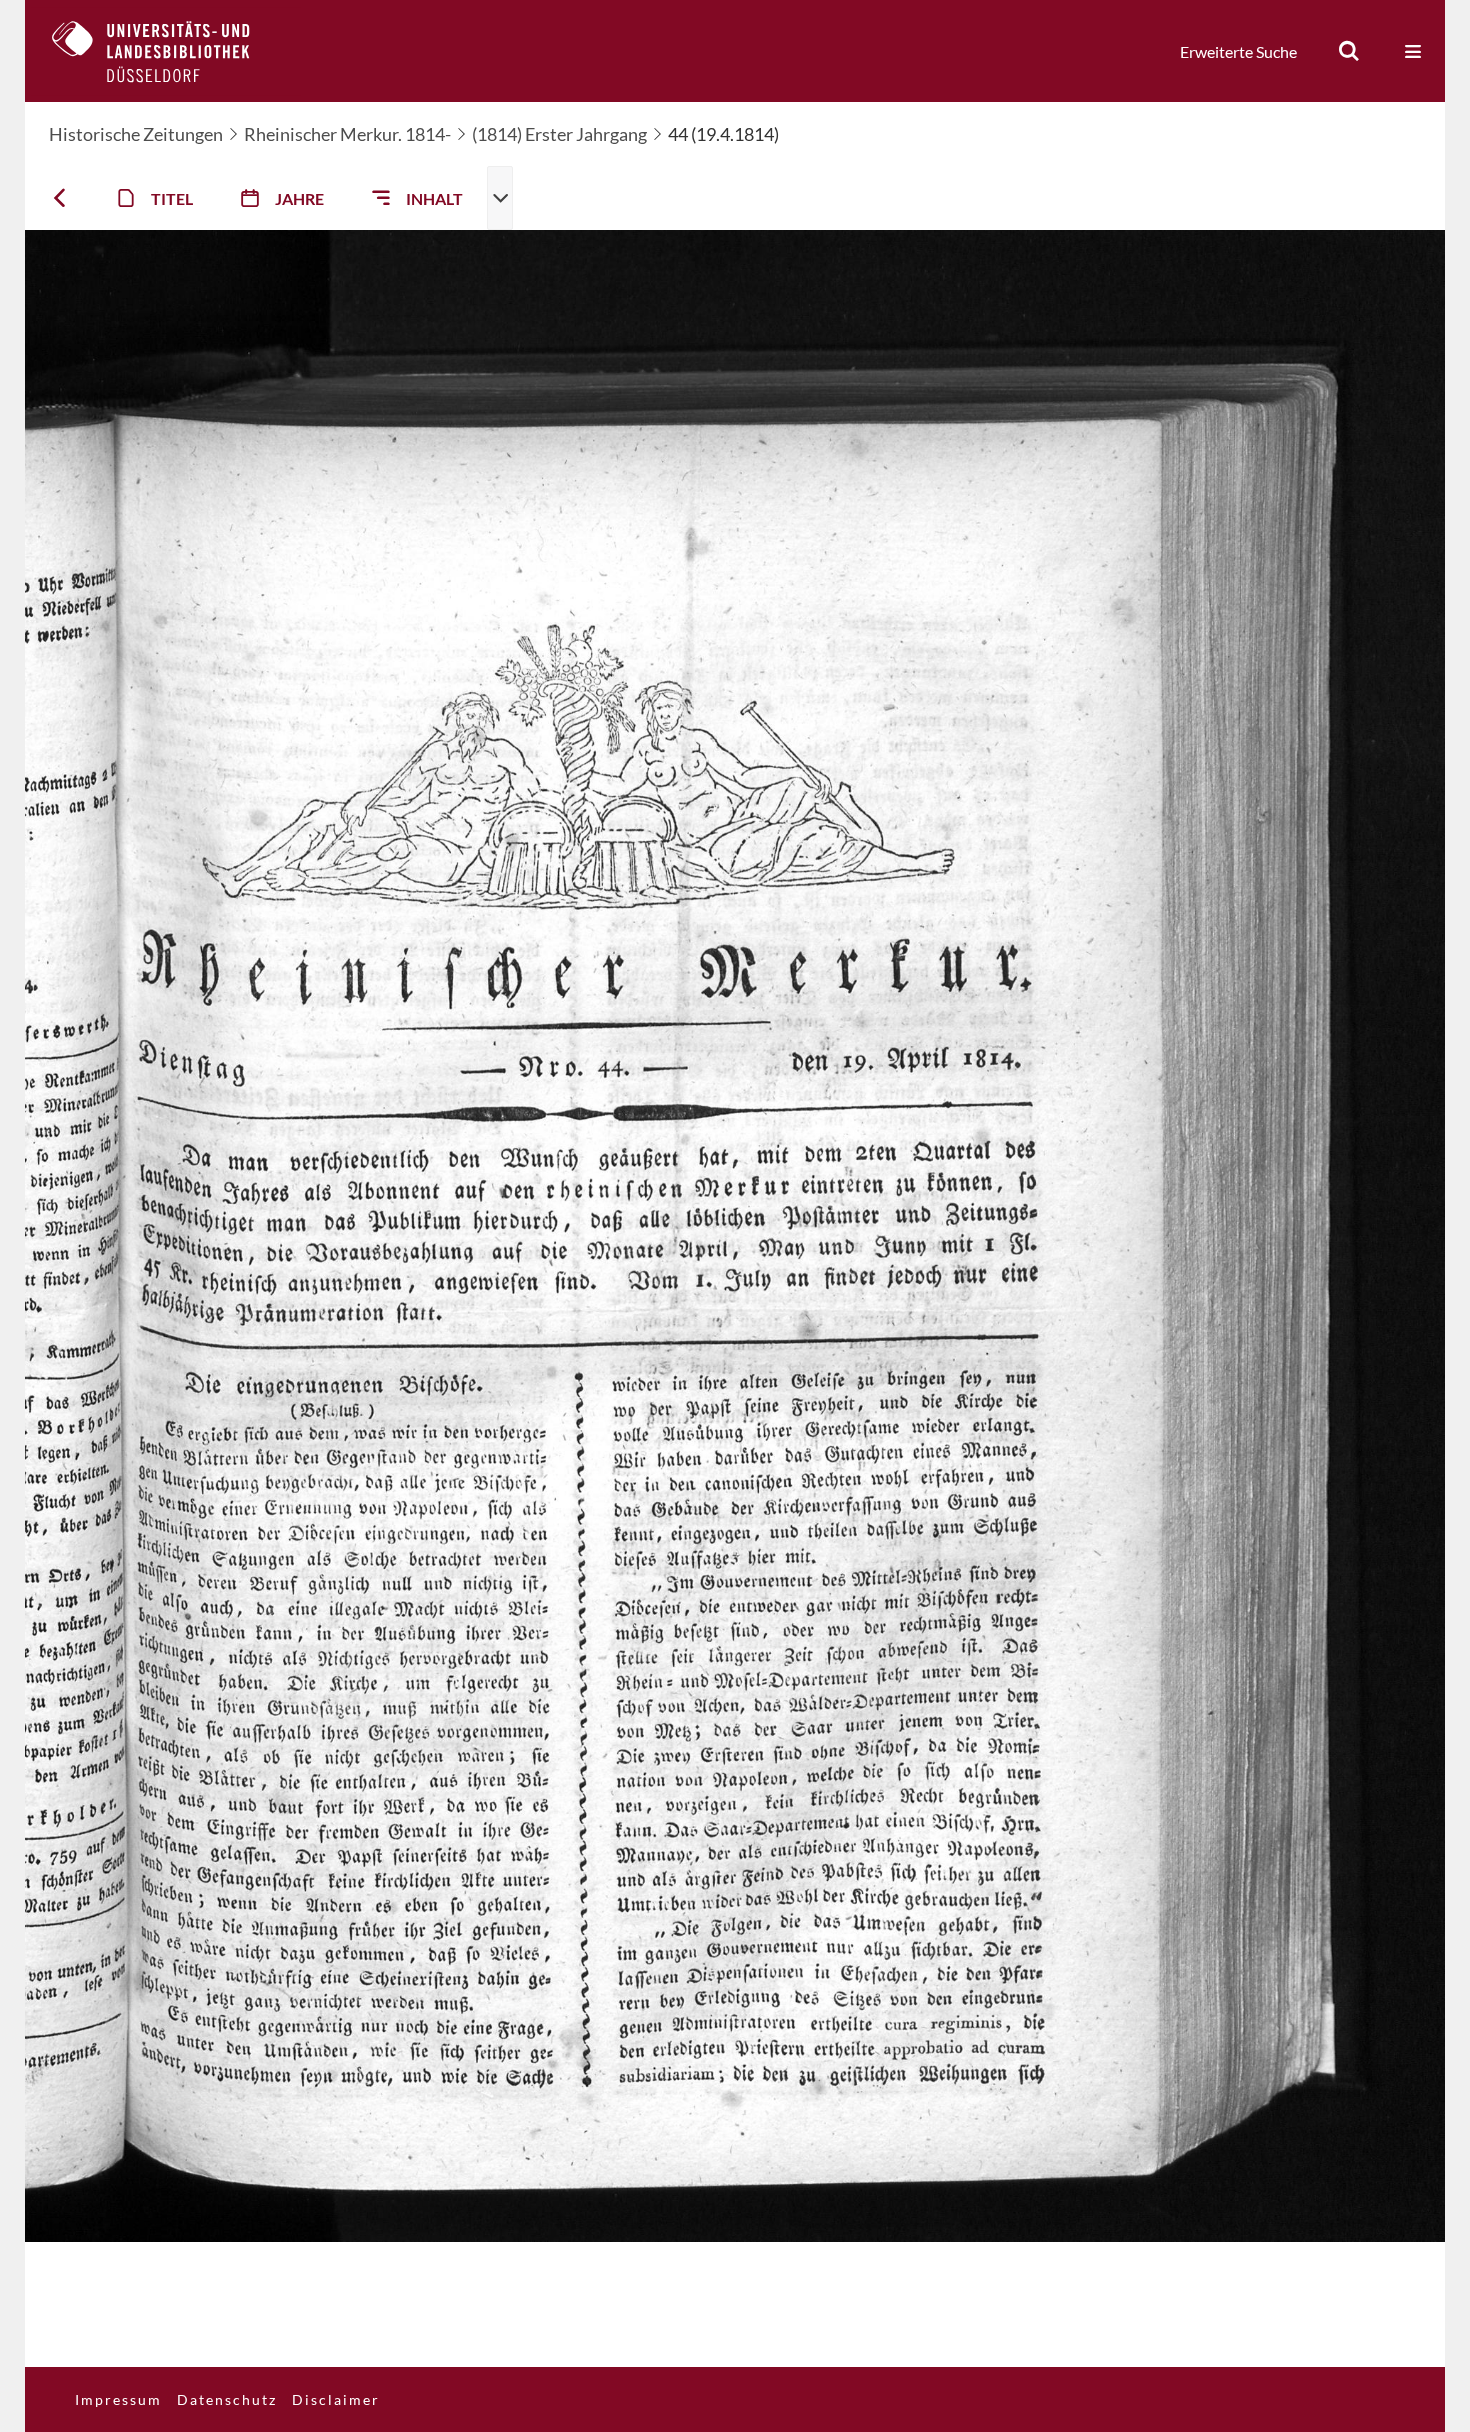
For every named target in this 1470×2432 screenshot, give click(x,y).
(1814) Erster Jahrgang (559, 134)
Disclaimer (336, 2399)
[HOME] (166, 51)
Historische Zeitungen (136, 134)
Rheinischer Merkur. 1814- (347, 134)
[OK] (1349, 51)
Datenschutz (227, 2399)
